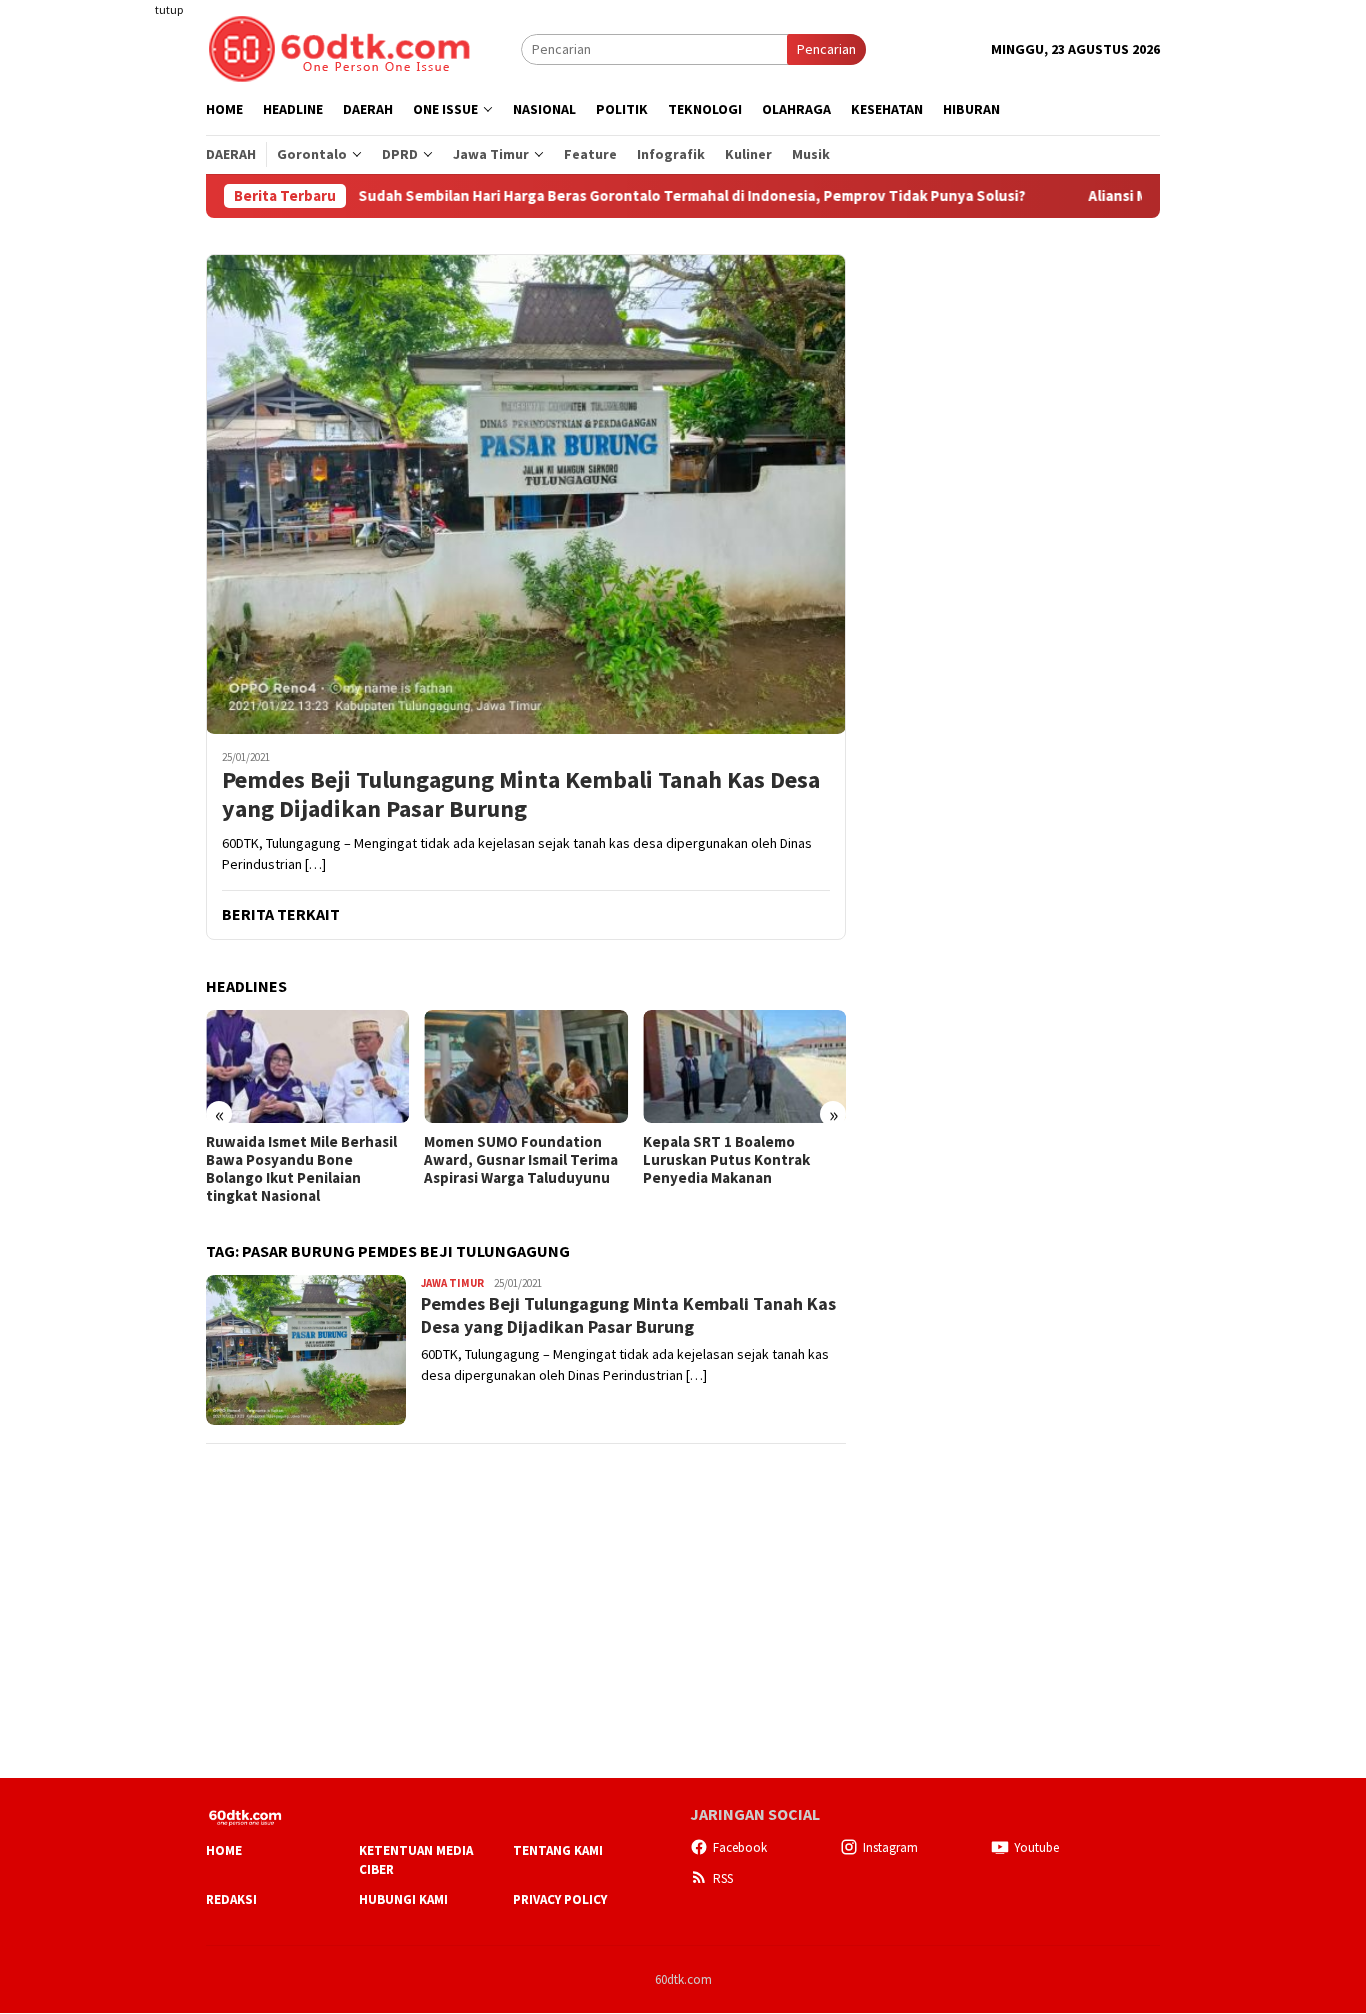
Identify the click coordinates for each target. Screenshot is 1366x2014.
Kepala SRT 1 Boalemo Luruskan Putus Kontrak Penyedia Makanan (726, 1160)
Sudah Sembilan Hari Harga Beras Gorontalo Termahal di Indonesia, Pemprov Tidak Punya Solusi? (626, 196)
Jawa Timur (452, 1283)
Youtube (1036, 1847)
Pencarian (826, 49)
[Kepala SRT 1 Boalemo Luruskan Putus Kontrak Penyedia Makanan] (744, 1067)
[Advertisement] (128, 364)
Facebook (740, 1847)
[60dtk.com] (339, 47)
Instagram (890, 1847)
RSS (723, 1878)
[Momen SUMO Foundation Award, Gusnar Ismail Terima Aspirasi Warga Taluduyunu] (525, 1067)
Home (224, 1850)
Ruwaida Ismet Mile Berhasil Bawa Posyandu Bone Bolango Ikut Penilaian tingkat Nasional (301, 1169)
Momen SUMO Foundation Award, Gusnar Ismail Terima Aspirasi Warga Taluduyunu (521, 1160)
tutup (169, 9)
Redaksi (231, 1899)
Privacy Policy (560, 1899)
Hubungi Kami (403, 1899)
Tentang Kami (558, 1850)
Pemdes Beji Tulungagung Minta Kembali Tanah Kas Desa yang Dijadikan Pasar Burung (521, 795)
